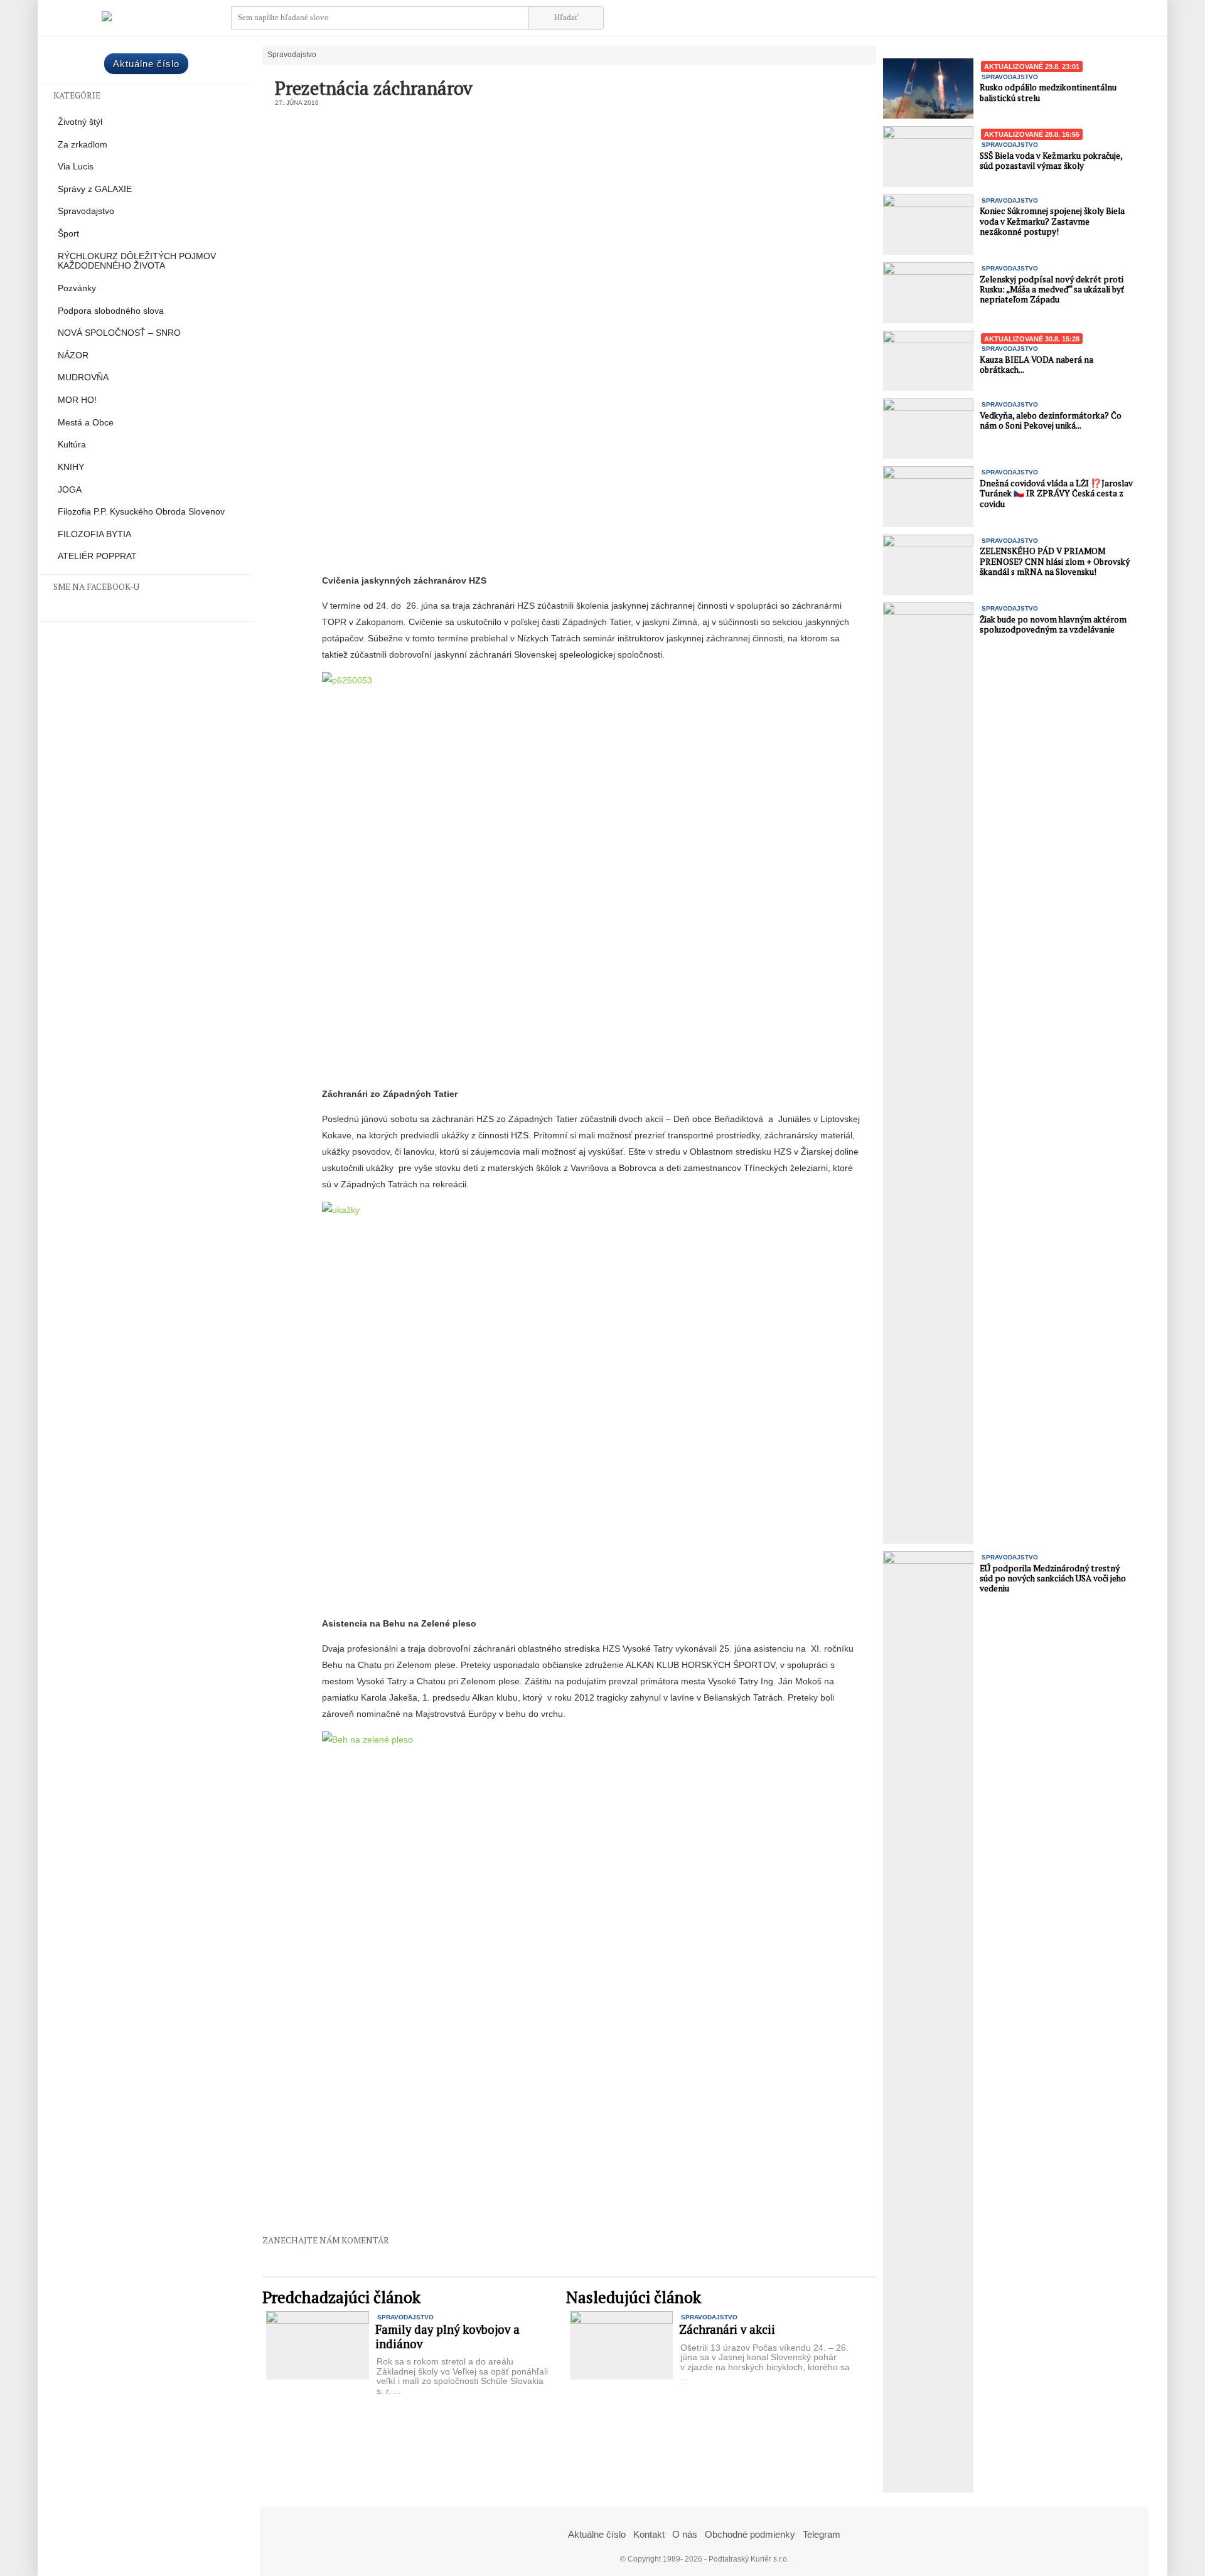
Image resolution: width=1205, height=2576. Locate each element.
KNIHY (71, 467)
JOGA (70, 490)
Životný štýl (80, 122)
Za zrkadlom (83, 145)
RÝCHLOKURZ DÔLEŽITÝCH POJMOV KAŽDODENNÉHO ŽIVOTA (137, 261)
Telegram (822, 2534)
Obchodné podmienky (750, 2534)
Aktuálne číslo (146, 64)
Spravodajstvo (86, 211)
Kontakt (649, 2534)
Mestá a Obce (86, 423)
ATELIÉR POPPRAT (97, 556)
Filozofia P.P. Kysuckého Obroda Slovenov (141, 512)
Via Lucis (76, 167)
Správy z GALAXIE (95, 189)
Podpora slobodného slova (111, 311)
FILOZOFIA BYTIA (94, 534)
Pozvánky (77, 288)
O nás (685, 2534)
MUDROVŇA (83, 377)
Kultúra (72, 445)
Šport (68, 234)
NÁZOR (73, 355)
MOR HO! (77, 400)
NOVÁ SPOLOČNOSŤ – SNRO (119, 333)
